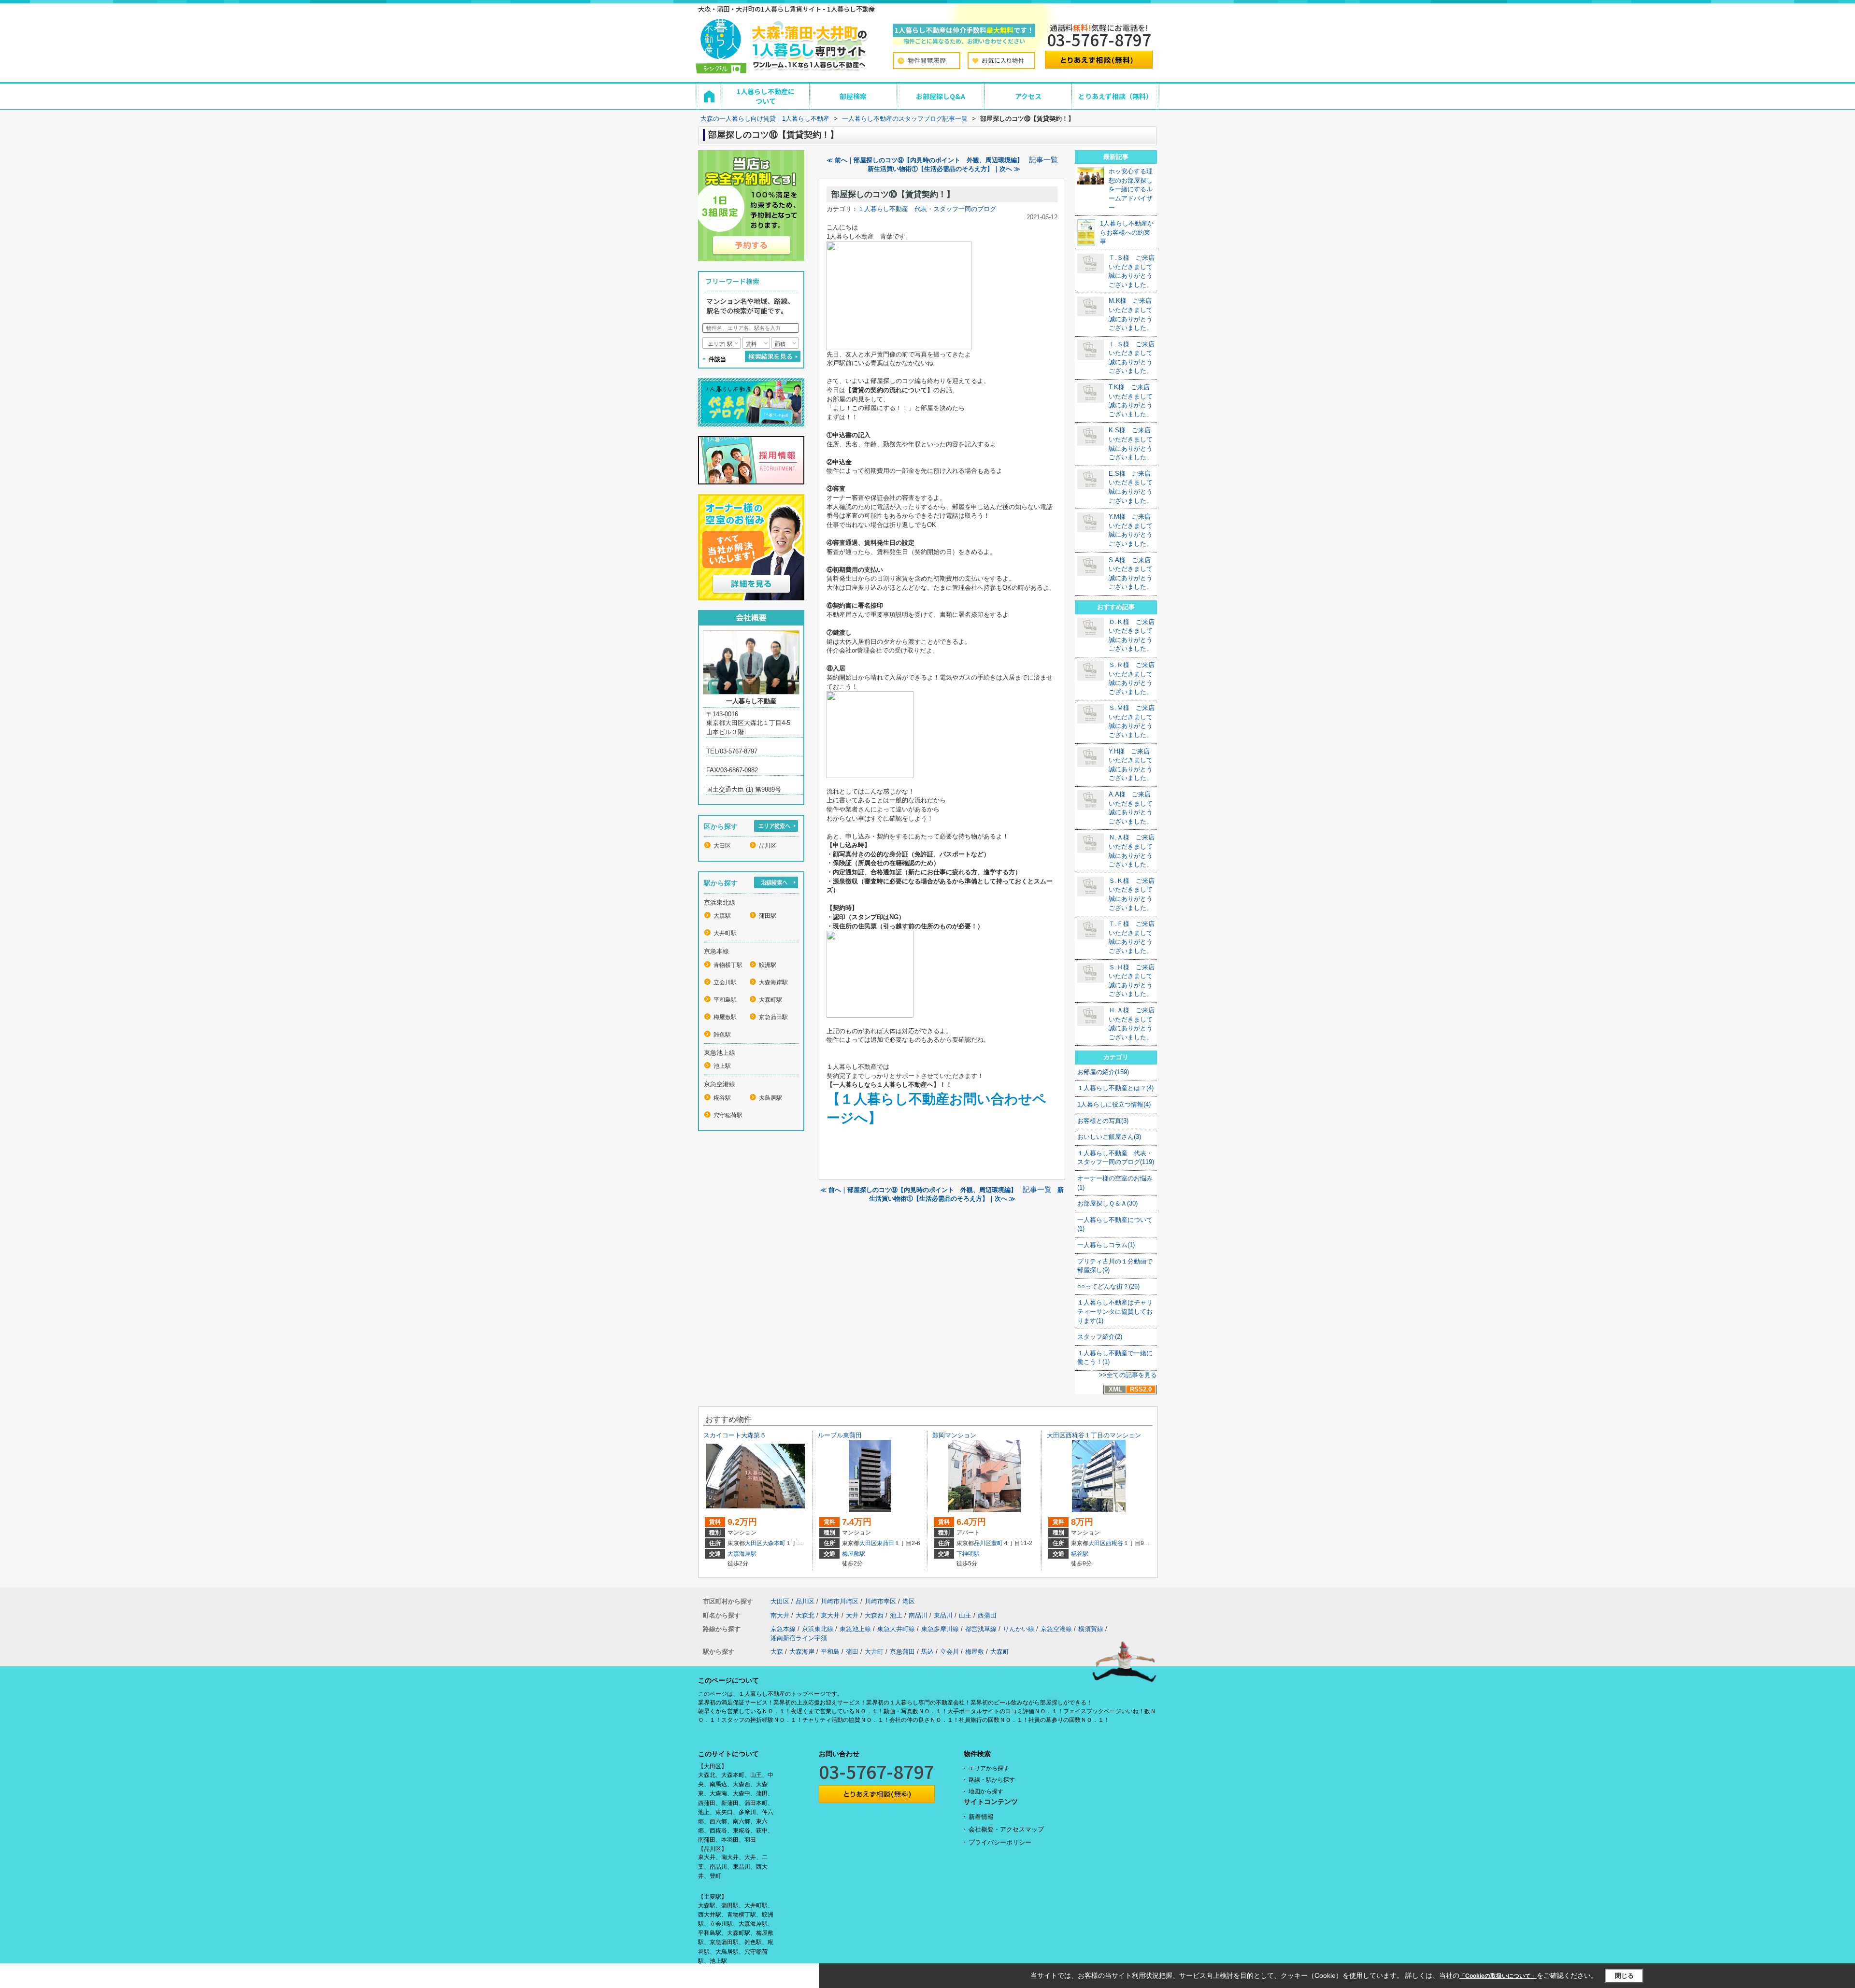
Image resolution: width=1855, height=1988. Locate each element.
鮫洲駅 (768, 965)
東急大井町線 (896, 1629)
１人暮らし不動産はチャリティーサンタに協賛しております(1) (1115, 1311)
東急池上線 (855, 1629)
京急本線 (783, 1629)
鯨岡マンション (954, 1435)
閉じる (1624, 1976)
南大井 (780, 1615)
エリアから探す (989, 1768)
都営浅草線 (981, 1629)
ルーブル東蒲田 (840, 1435)
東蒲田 (885, 1543)
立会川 (949, 1652)
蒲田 (852, 1652)
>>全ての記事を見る (1128, 1375)
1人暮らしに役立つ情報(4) (1114, 1104)
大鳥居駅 (771, 1098)
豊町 (997, 1543)
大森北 (805, 1615)
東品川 (943, 1615)
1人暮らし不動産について (766, 96)
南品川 (918, 1615)
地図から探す (986, 1791)
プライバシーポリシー (1000, 1842)
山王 (965, 1615)
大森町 (1000, 1652)
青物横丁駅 (728, 965)
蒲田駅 (768, 916)
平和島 (830, 1652)
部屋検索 (853, 96)
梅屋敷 (975, 1652)
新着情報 (981, 1817)
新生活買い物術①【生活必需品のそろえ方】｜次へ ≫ (944, 169)
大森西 (874, 1615)
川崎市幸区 (880, 1601)
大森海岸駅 (773, 982)
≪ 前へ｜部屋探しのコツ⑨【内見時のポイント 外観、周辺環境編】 (925, 160)
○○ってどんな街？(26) (1108, 1286)
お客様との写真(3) (1103, 1121)
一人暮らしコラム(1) (1106, 1245)
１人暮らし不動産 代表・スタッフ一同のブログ (927, 209)
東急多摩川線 (940, 1629)
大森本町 (774, 1543)
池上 (896, 1615)
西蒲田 (987, 1615)
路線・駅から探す (992, 1780)
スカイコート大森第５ (735, 1435)
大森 (777, 1652)
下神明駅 (968, 1554)
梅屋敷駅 (725, 1017)
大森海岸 (802, 1652)
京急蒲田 (902, 1652)
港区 (909, 1601)
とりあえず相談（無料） (1115, 96)
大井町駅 (725, 933)
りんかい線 (1019, 1629)
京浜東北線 (818, 1629)
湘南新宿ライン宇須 (799, 1638)
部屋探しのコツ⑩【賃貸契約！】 (893, 194)
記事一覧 (1043, 160)
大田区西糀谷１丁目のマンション (1094, 1435)
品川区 (768, 846)
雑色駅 (722, 1035)
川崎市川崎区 (840, 1601)
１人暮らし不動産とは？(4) (1115, 1088)
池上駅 (722, 1066)
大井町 (874, 1652)
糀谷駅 (722, 1098)
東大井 (830, 1615)
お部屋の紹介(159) (1103, 1072)
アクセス (1028, 96)
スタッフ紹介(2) (1100, 1337)
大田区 (722, 846)
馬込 (927, 1652)
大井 (852, 1615)
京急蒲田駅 (773, 1017)
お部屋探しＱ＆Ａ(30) (1107, 1203)
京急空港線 (1056, 1629)
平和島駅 (725, 1000)
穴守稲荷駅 (728, 1115)
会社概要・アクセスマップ (1006, 1829)
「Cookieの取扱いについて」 (1498, 1976)
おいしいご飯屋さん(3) (1109, 1137)
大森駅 (722, 916)
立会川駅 (725, 982)
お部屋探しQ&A (941, 96)
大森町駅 (771, 1000)
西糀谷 (1114, 1543)
